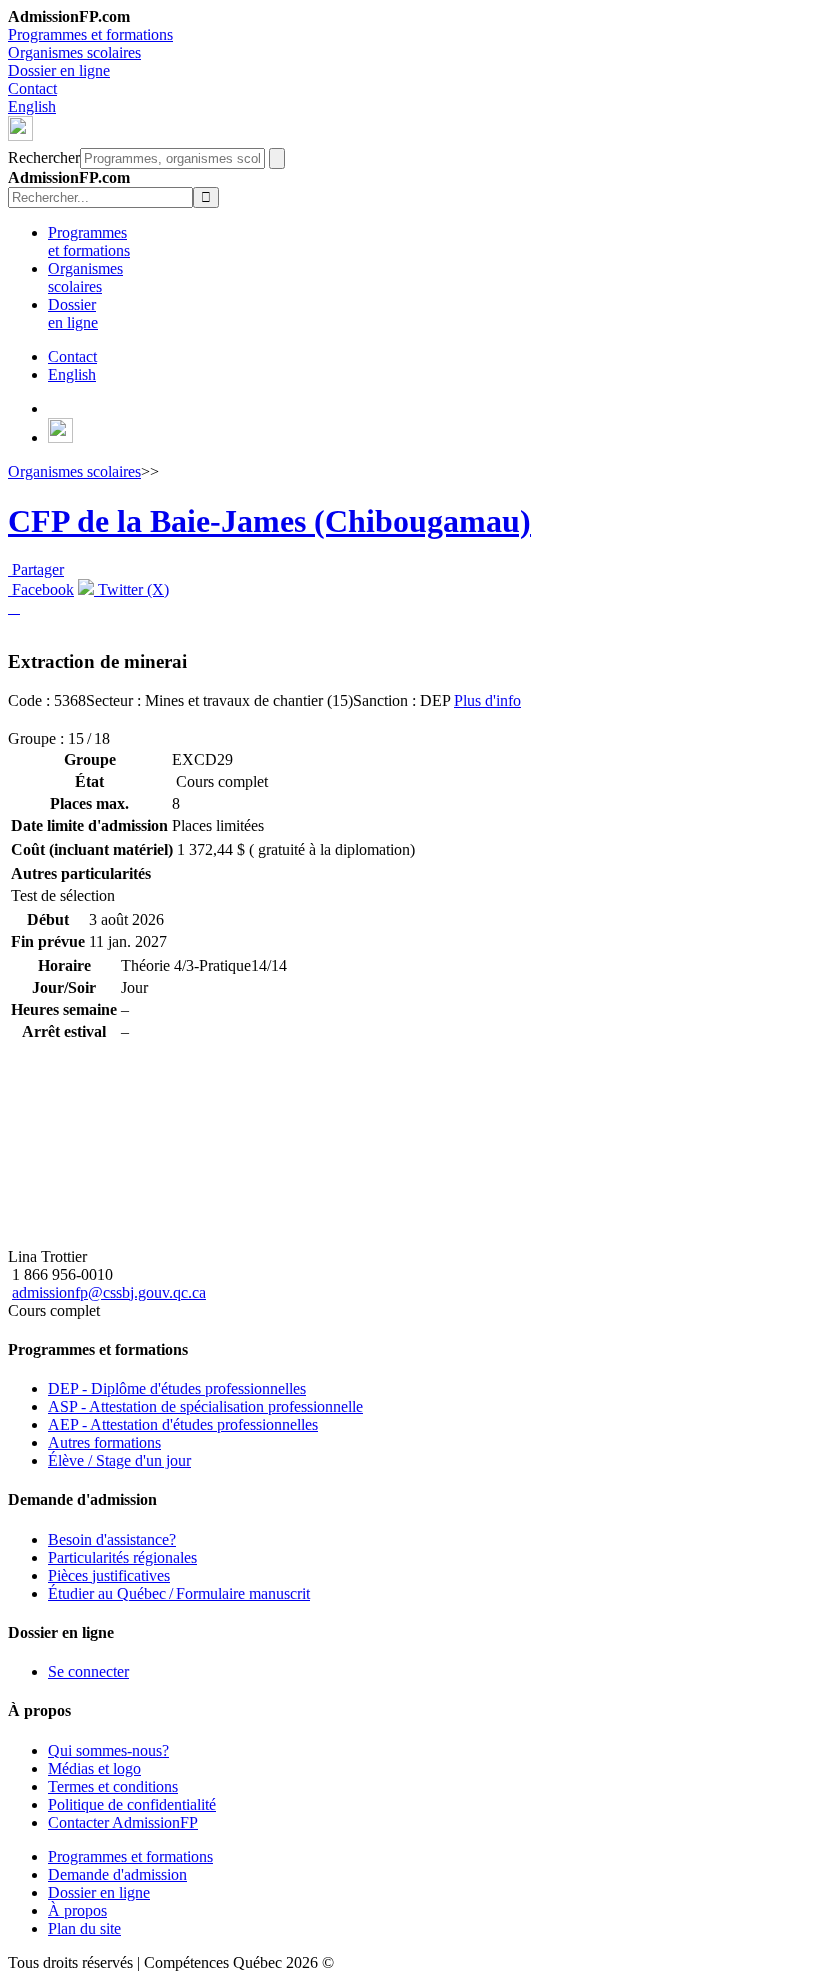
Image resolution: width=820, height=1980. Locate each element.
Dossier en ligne (59, 70)
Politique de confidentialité (132, 1804)
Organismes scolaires (74, 52)
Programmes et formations (90, 34)
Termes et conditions (113, 1786)
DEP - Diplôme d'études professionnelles (177, 1388)
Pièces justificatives (109, 1575)
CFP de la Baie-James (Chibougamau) (269, 521)
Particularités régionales (122, 1557)
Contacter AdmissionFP (123, 1822)
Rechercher (44, 157)
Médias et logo (94, 1768)
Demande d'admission (117, 1874)
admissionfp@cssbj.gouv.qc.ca (109, 1292)
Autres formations (104, 1442)
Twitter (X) (131, 589)
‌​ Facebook (41, 589)
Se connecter (88, 1671)
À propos (77, 1910)
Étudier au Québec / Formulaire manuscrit (179, 1593)
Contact (32, 88)
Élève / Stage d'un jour (119, 1460)
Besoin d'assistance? (112, 1539)
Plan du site (84, 1928)
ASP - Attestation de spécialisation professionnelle (205, 1406)
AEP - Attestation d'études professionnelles (183, 1424)
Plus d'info (487, 700)
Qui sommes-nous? (108, 1750)
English (32, 106)
